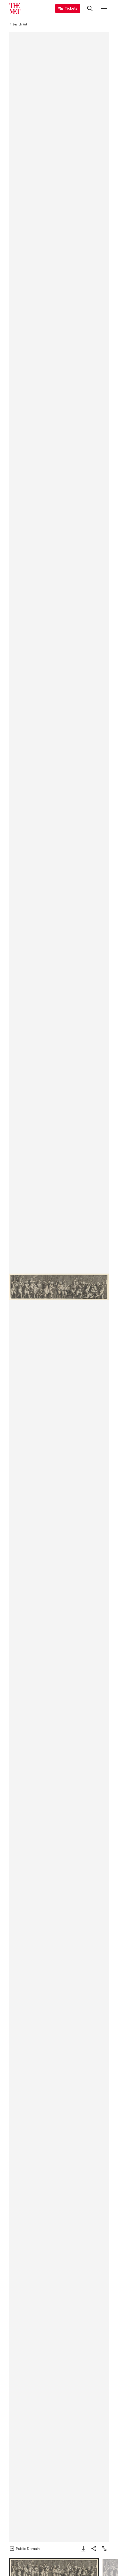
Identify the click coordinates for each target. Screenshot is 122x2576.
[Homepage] (15, 8)
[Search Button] (90, 8)
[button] (59, 1287)
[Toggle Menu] (104, 8)
